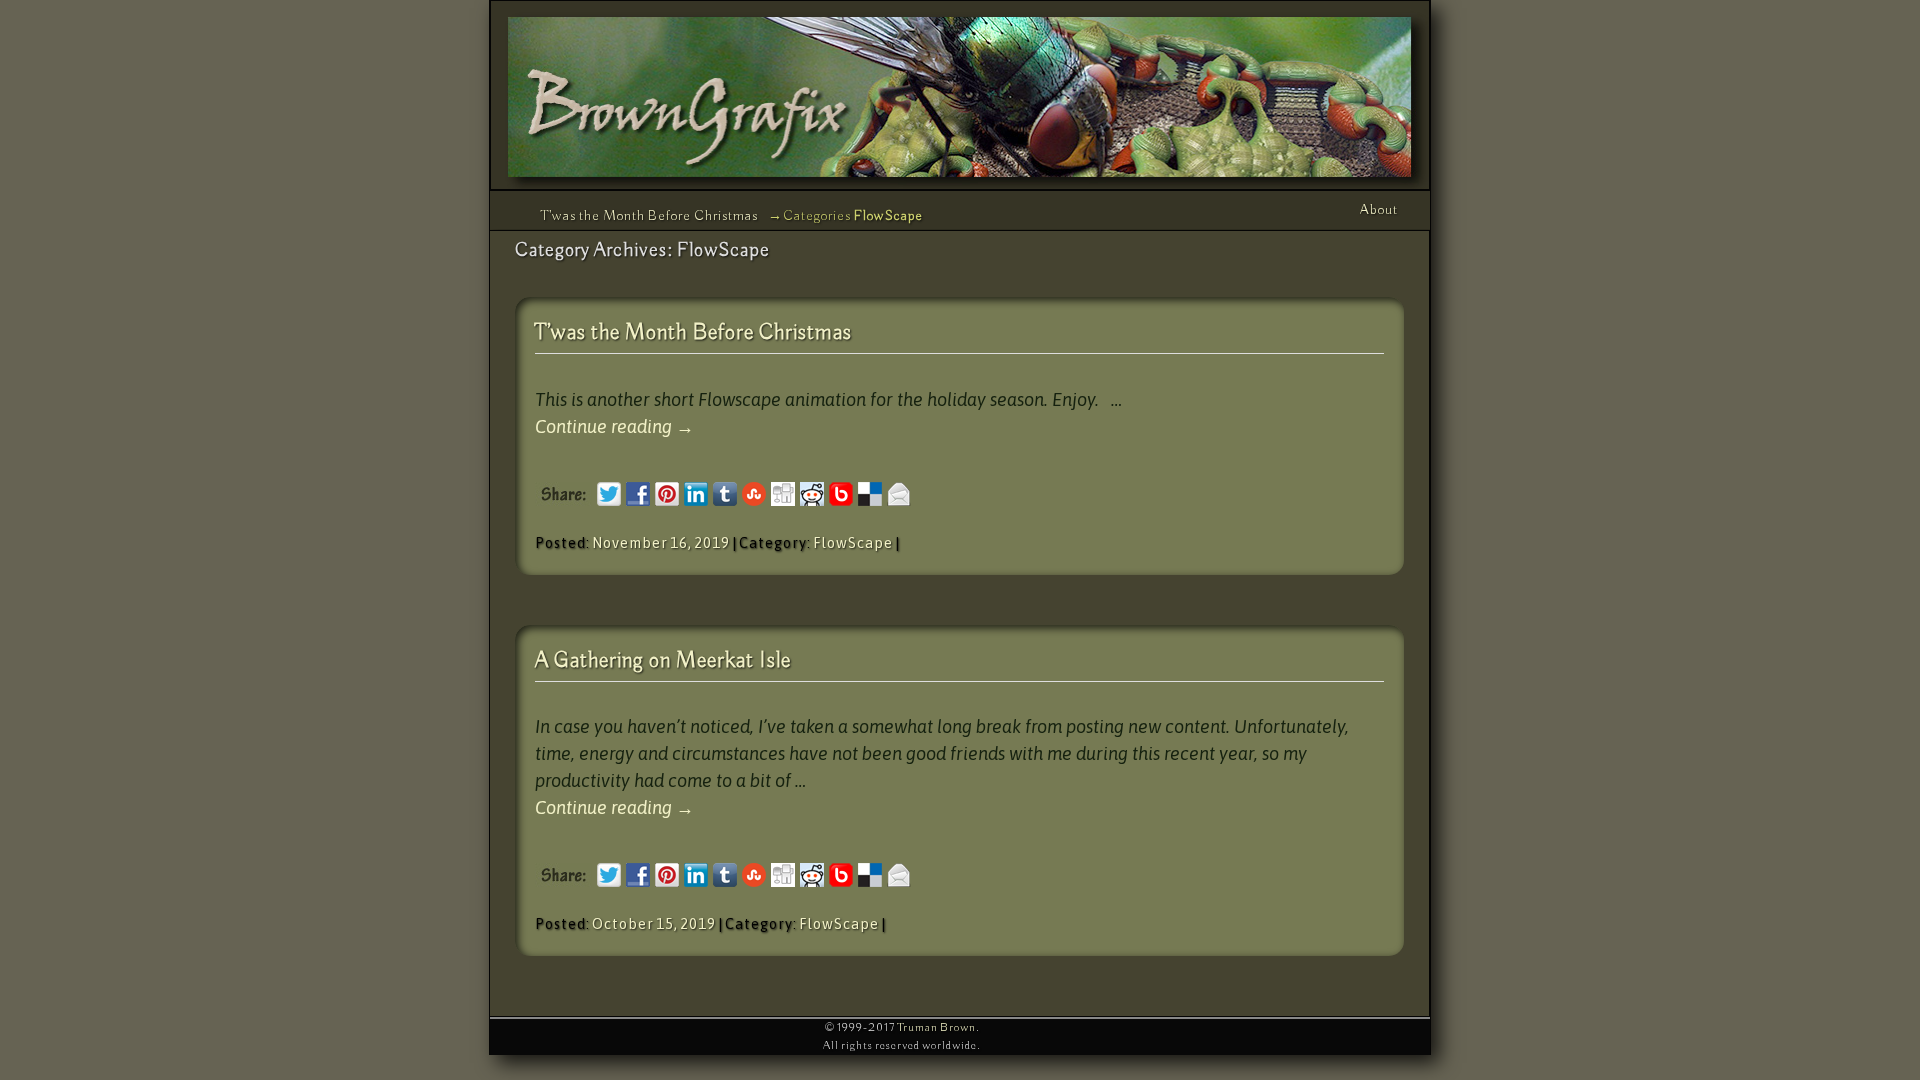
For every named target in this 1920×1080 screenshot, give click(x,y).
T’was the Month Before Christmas (649, 216)
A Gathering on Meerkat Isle (663, 661)
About (1379, 210)
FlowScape (853, 543)
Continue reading (614, 426)
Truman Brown (936, 1027)
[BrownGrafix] (960, 95)
